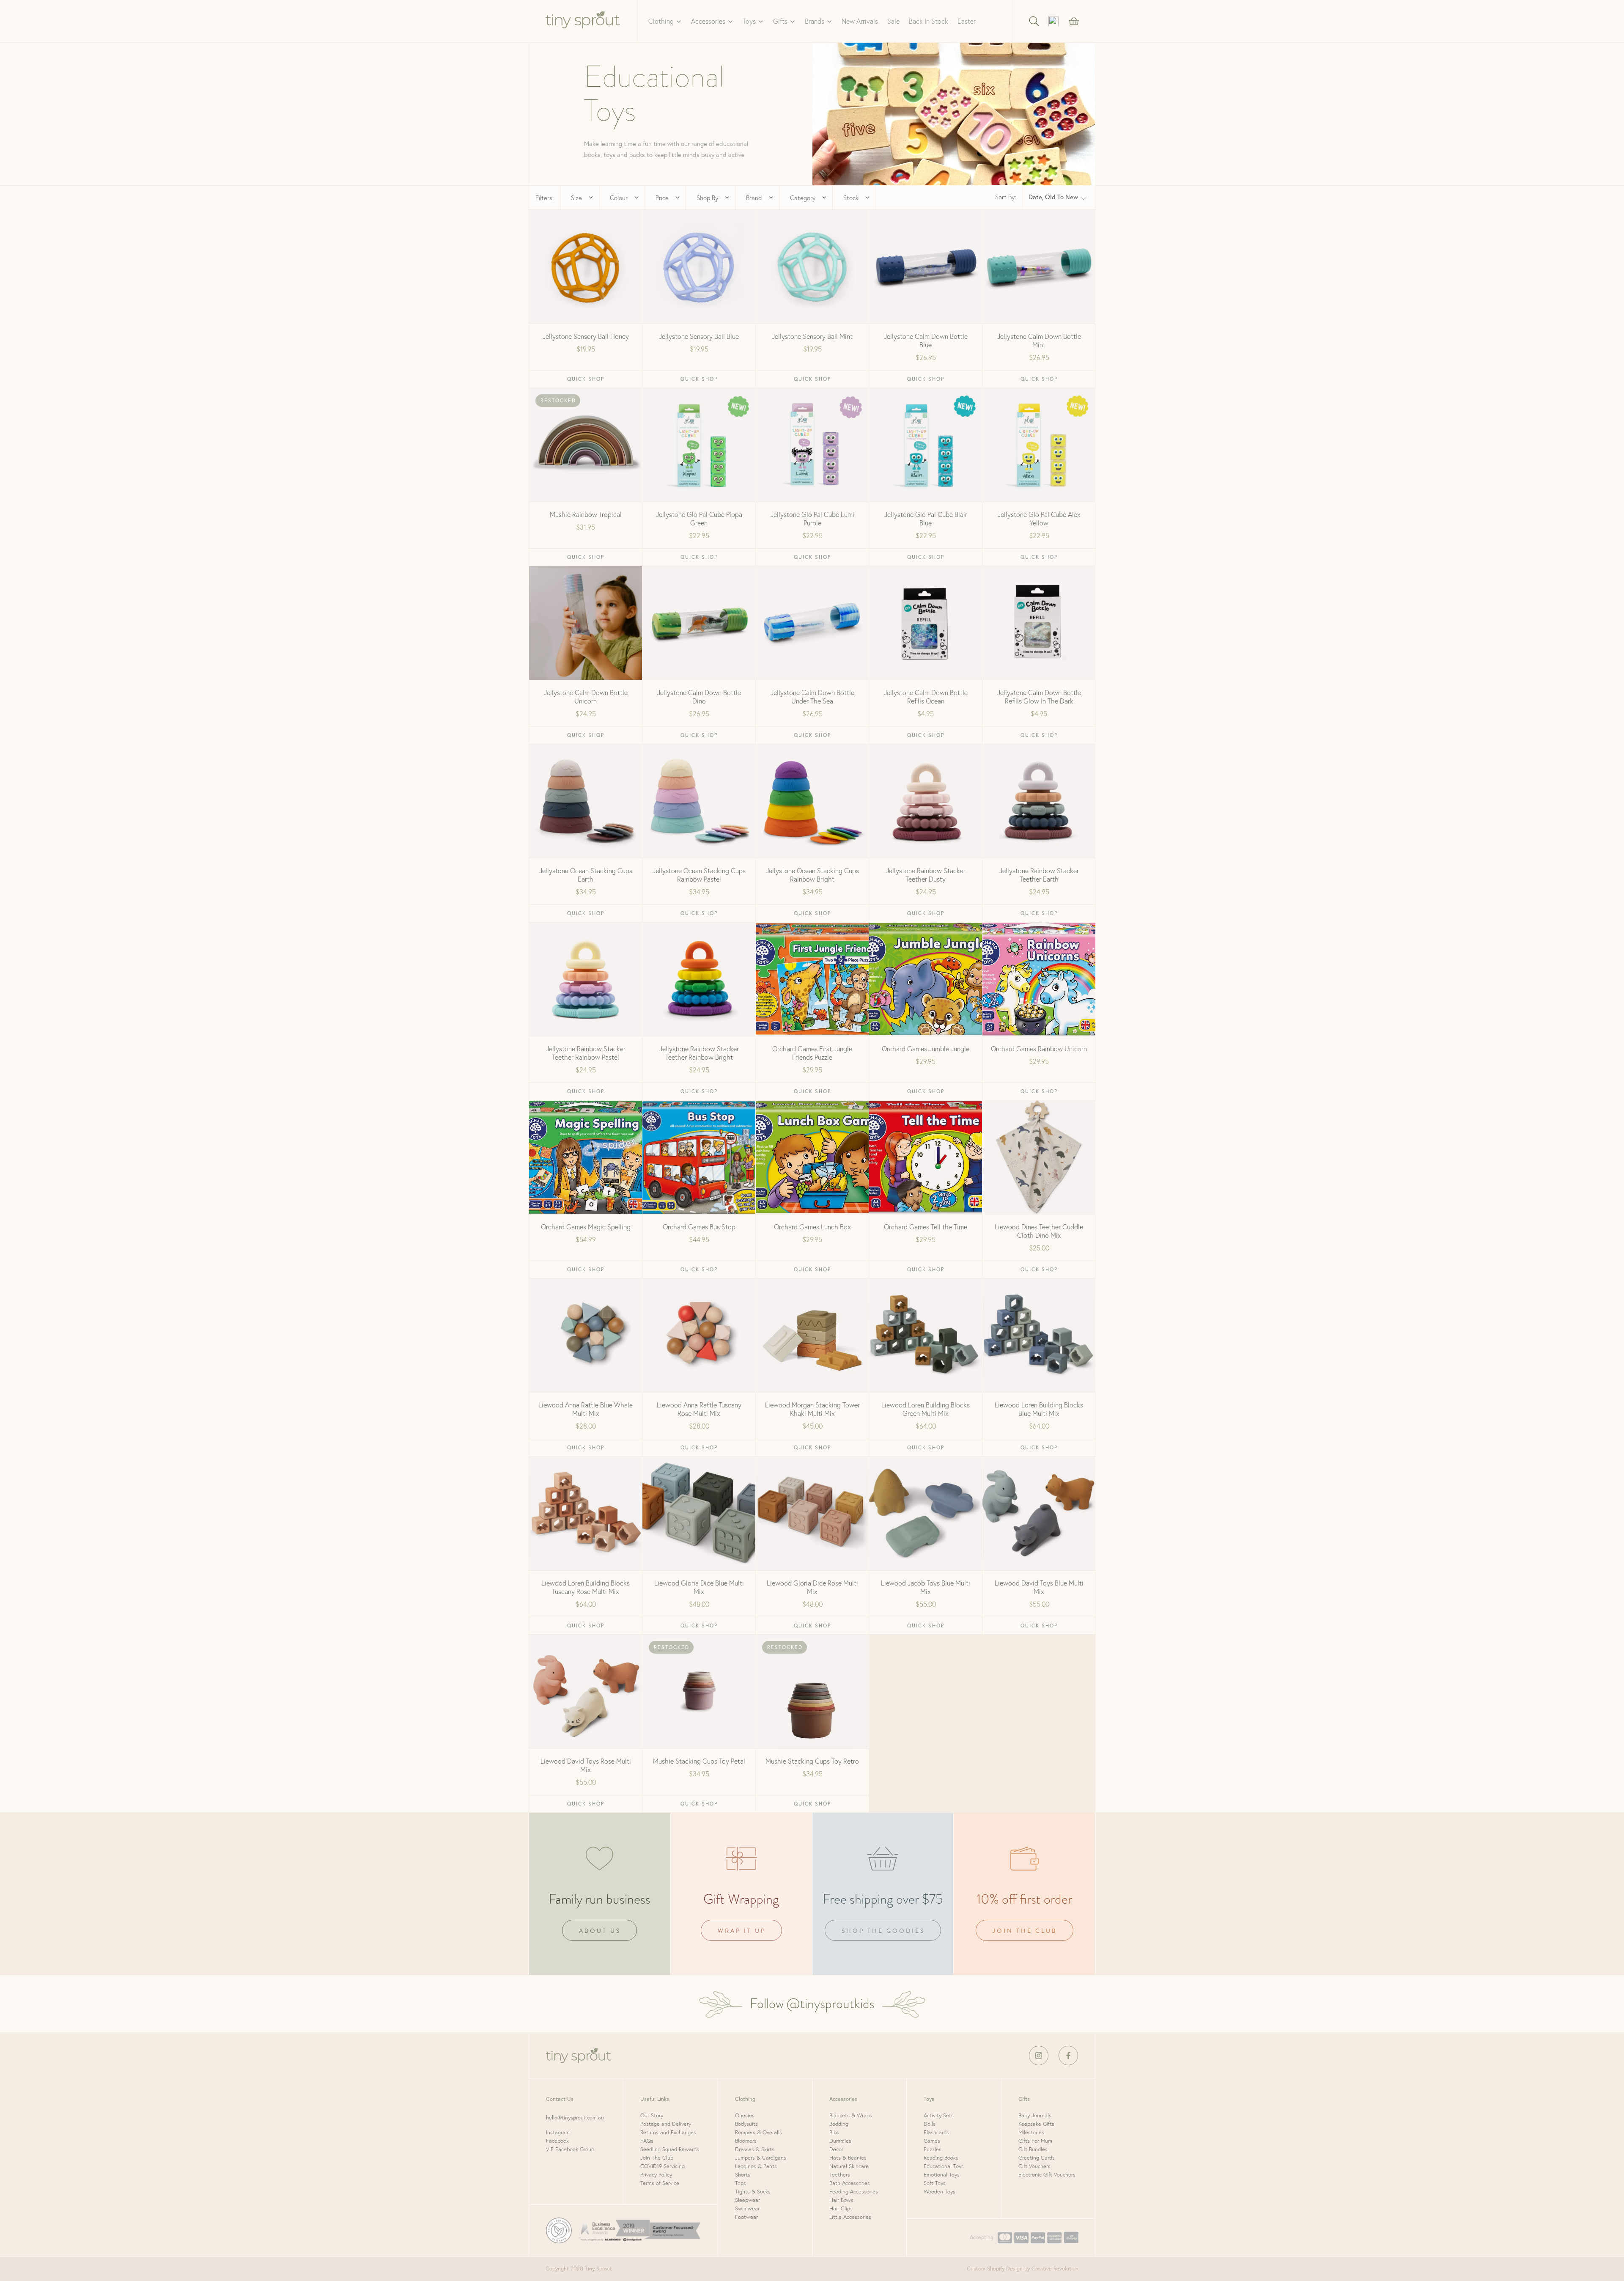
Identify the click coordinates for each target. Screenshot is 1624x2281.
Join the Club (1025, 1931)
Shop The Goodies (883, 1931)
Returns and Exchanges (668, 2132)
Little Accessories (850, 2217)
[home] (583, 21)
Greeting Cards (1037, 2158)
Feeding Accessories (854, 2192)
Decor (836, 2149)
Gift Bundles (1033, 2149)
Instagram (558, 2132)
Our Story (652, 2115)
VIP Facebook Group (570, 2149)
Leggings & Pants (756, 2166)
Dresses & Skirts (755, 2149)
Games (932, 2141)
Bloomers (746, 2141)
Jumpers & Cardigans (761, 2158)
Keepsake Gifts (1036, 2124)
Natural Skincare (849, 2166)
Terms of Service (660, 2183)
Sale (893, 21)
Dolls (930, 2124)
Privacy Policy (656, 2175)
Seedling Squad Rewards (670, 2149)
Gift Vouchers (1034, 2166)
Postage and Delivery (666, 2124)
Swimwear (747, 2208)
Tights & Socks (753, 2192)
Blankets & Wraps (851, 2115)
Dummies (840, 2141)
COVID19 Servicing (662, 2166)
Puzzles (933, 2149)
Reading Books (941, 2158)
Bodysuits (746, 2124)
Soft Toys (935, 2183)
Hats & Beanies (848, 2158)
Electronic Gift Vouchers (1047, 2175)
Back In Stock (929, 21)
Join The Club (657, 2158)
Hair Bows (841, 2200)
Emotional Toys (942, 2175)
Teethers (840, 2175)
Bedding (839, 2124)
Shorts (743, 2175)
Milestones (1031, 2132)
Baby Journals (1035, 2115)
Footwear (746, 2217)
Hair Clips (841, 2208)
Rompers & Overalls (759, 2132)
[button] (665, 21)
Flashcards (936, 2132)
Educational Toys (944, 2166)
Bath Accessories (850, 2183)
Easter (967, 21)
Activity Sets (939, 2115)
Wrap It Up (742, 1931)
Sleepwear (748, 2200)
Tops (741, 2183)
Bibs (834, 2132)
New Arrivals (860, 21)
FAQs (647, 2141)
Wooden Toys (940, 2192)
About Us (600, 1931)
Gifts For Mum (1035, 2141)
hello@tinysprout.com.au (575, 2117)
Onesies (745, 2115)
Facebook (557, 2141)
